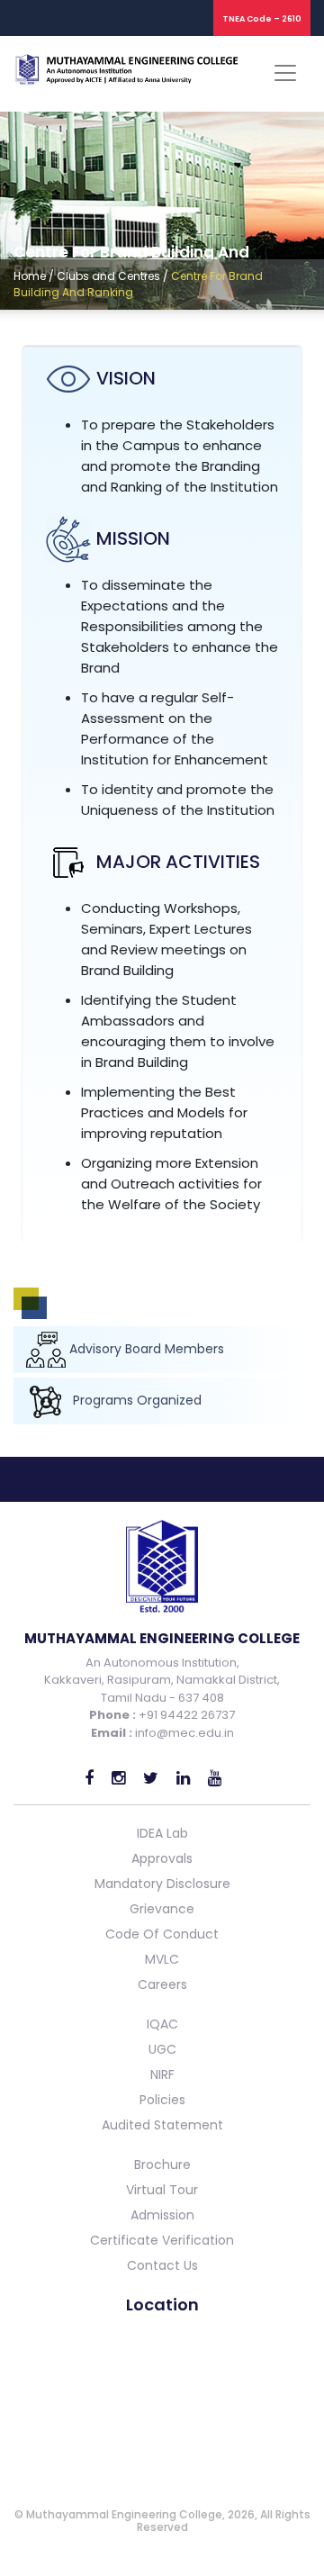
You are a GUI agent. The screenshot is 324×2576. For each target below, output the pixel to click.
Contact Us (162, 2265)
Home (30, 276)
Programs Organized (135, 1400)
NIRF (162, 2074)
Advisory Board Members (147, 1349)
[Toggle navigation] (285, 73)
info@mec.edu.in (184, 1733)
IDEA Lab (162, 1833)
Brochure (162, 2165)
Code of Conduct (162, 1934)
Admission (162, 2215)
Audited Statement (162, 2125)
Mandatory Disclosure (162, 1884)
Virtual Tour (162, 2190)
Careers (162, 1984)
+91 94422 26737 (185, 1715)
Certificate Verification (162, 2240)
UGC (162, 2049)
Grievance (162, 1909)
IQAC (162, 2024)
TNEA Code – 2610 (262, 19)
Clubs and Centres (108, 276)
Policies (162, 2100)
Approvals (162, 1858)
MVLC (162, 1959)
